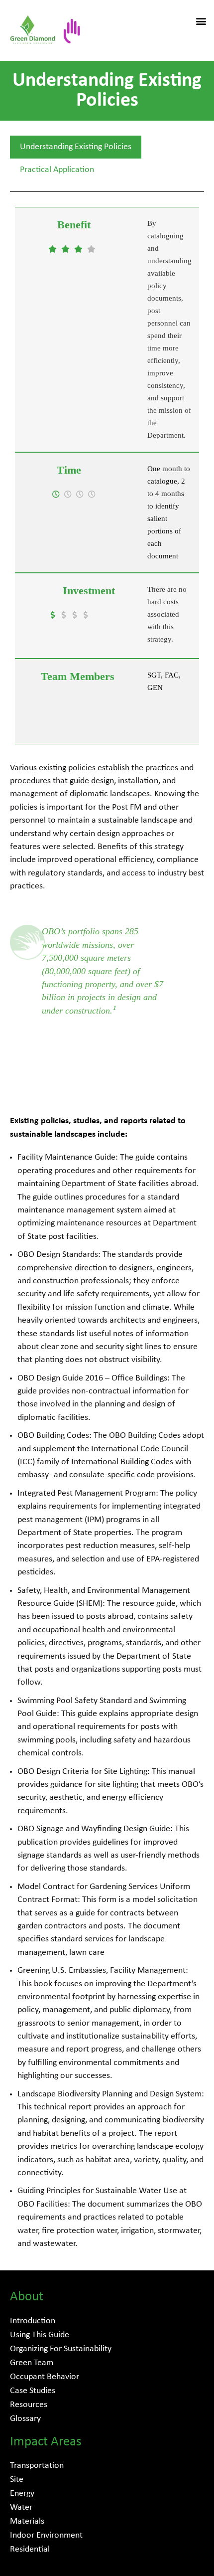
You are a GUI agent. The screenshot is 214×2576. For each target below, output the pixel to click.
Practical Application (57, 170)
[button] (201, 21)
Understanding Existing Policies (76, 147)
